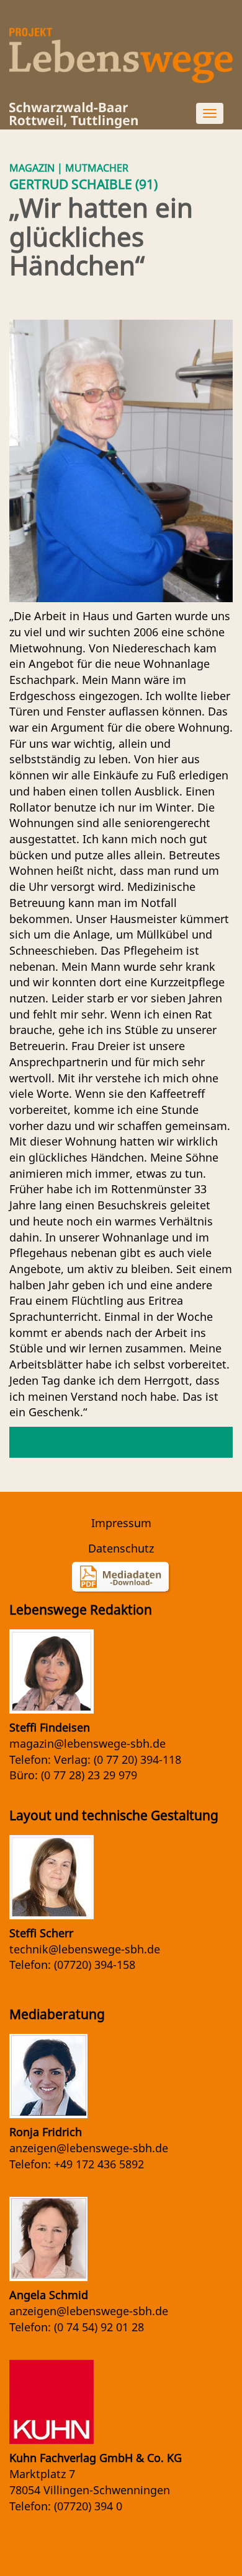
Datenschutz (121, 1548)
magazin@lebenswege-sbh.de (87, 1743)
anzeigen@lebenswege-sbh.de (89, 2148)
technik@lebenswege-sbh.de (85, 1949)
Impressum (121, 1523)
